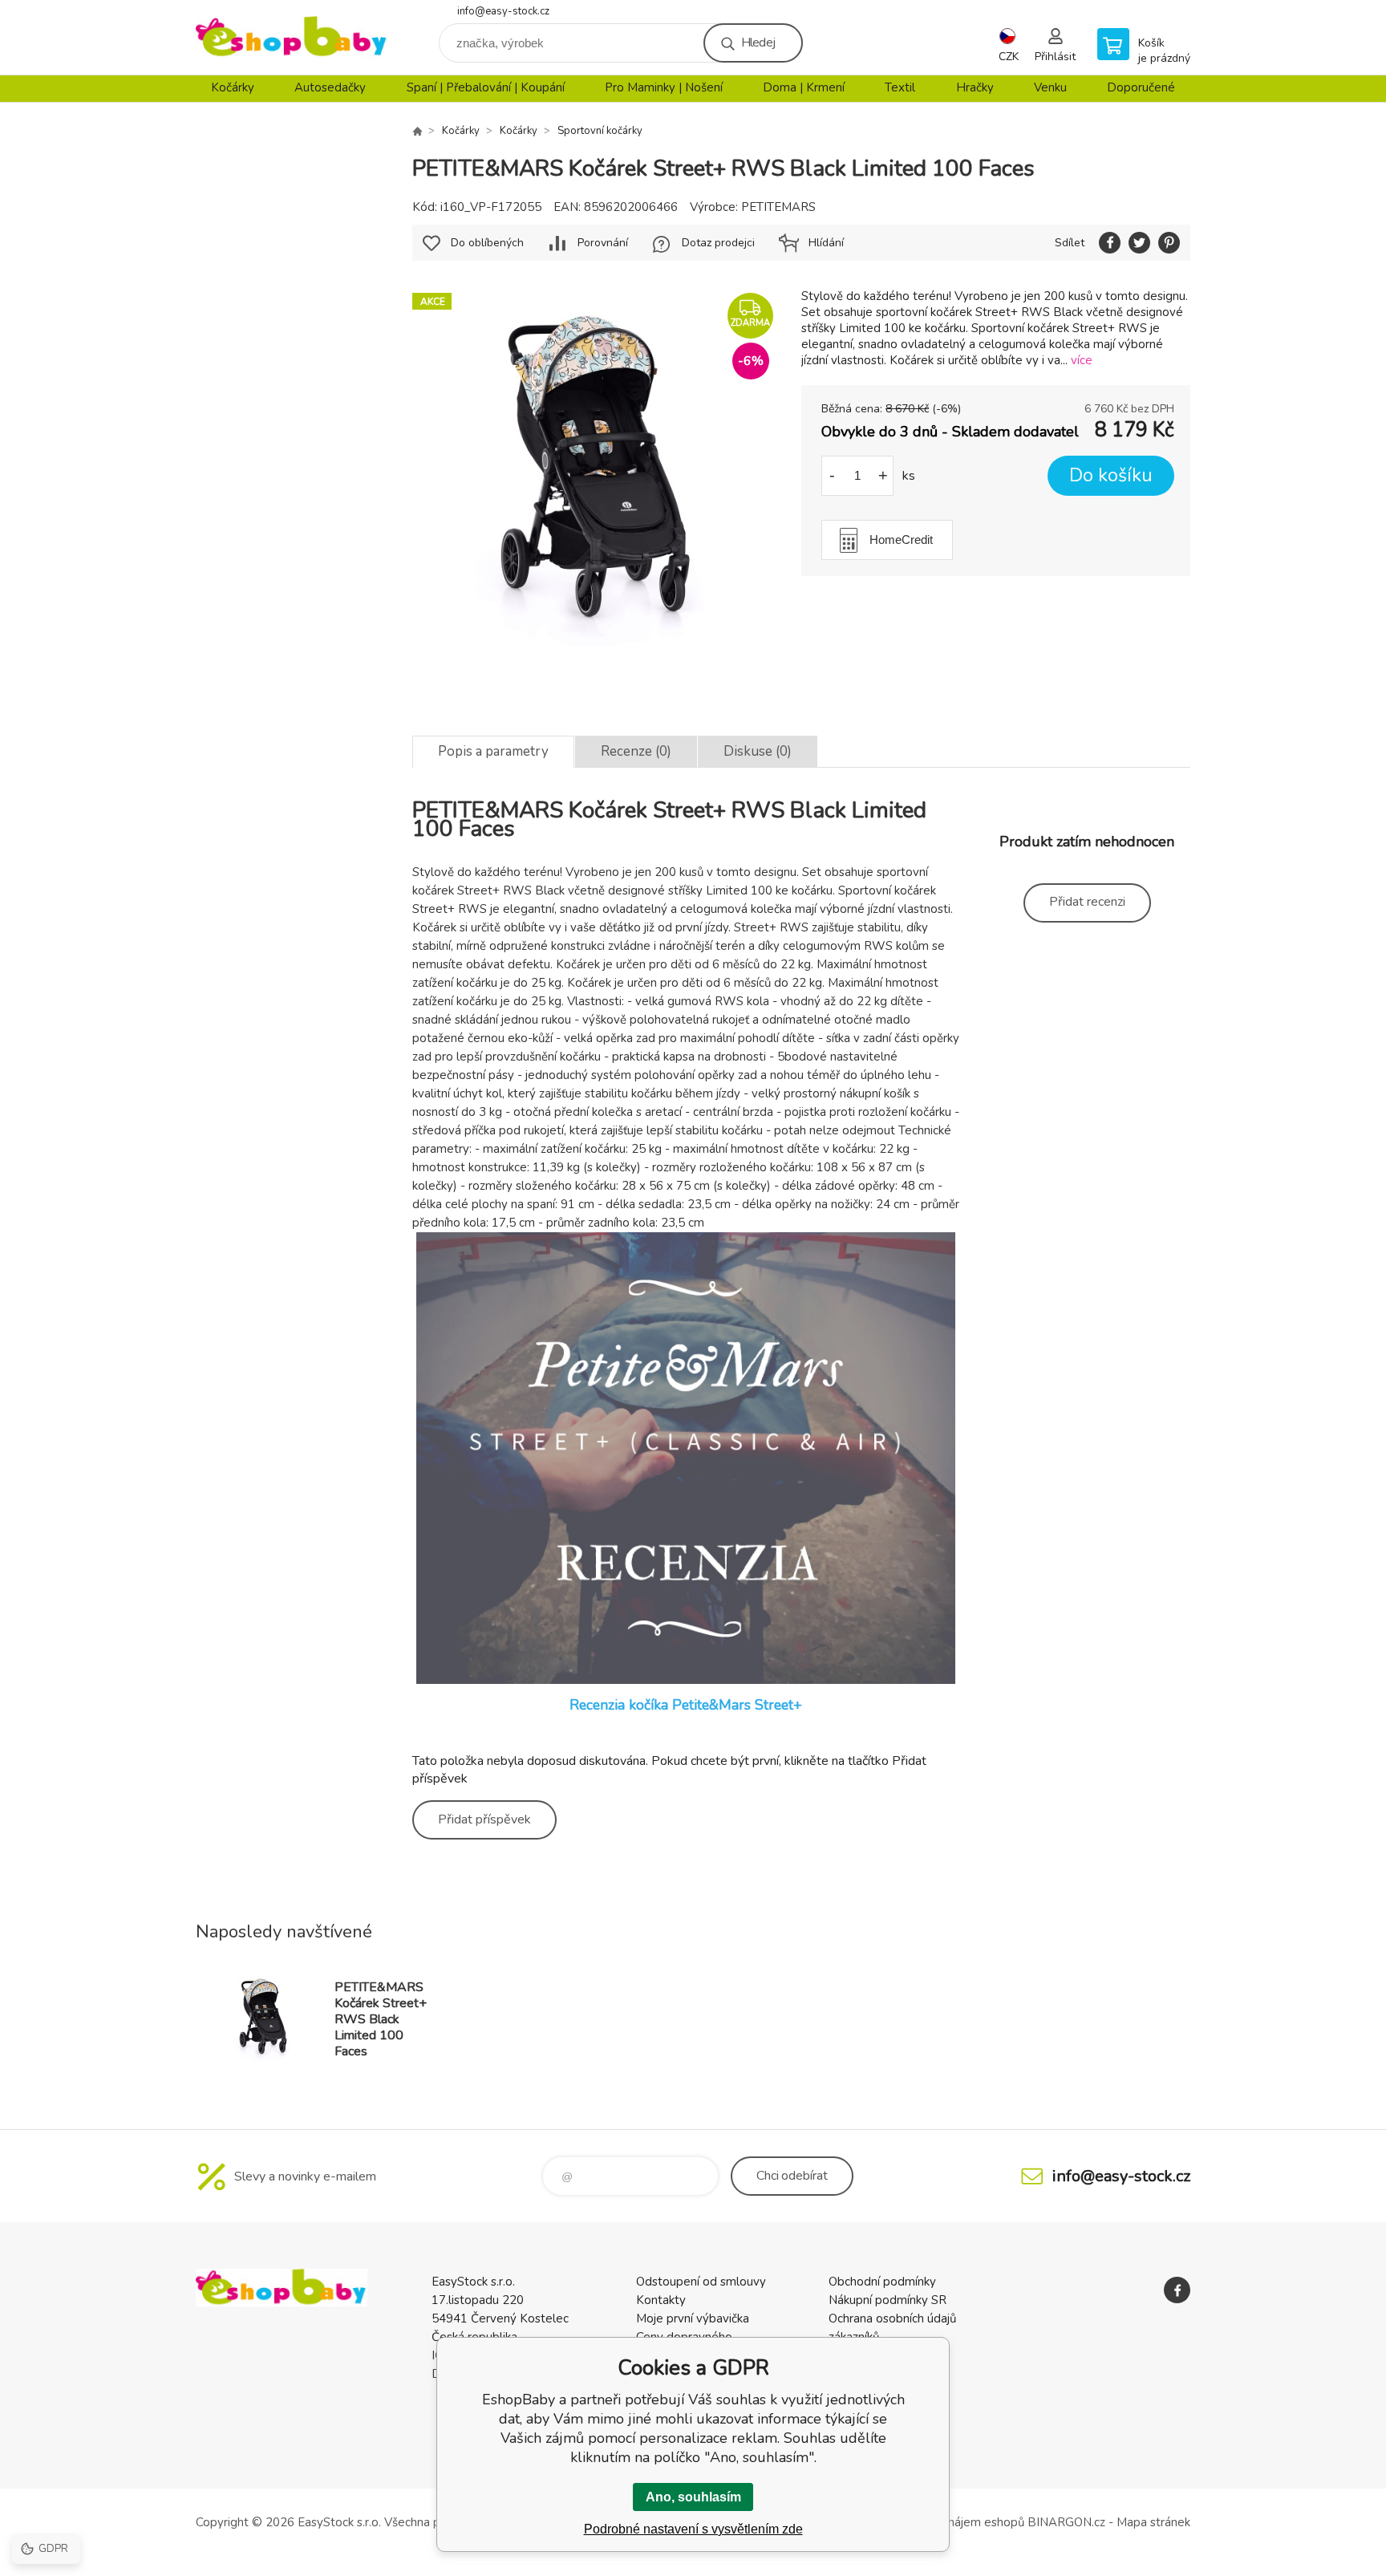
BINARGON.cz (1066, 2522)
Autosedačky (330, 87)
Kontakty (661, 2300)
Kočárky (233, 87)
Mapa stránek (1153, 2522)
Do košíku (1111, 475)
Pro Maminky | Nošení (664, 87)
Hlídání (826, 243)
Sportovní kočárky (600, 131)
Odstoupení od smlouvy (701, 2282)
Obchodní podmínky (882, 2282)
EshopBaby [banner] (292, 37)
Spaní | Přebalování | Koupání (486, 87)
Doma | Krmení (804, 87)
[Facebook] (1177, 2290)
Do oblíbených (487, 243)
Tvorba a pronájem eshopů (952, 2522)
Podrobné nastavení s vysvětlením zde (693, 2529)
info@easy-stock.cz (503, 11)
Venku (1050, 87)
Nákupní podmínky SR (888, 2300)
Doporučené (1141, 87)
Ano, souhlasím (693, 2497)
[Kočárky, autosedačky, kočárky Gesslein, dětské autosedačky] (417, 131)
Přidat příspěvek (484, 1819)
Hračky (975, 87)
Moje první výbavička (693, 2318)
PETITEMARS (778, 207)
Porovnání (603, 243)
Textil (900, 87)
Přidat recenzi (1087, 902)
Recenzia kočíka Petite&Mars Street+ (686, 1705)
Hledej (758, 43)
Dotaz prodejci (718, 243)
